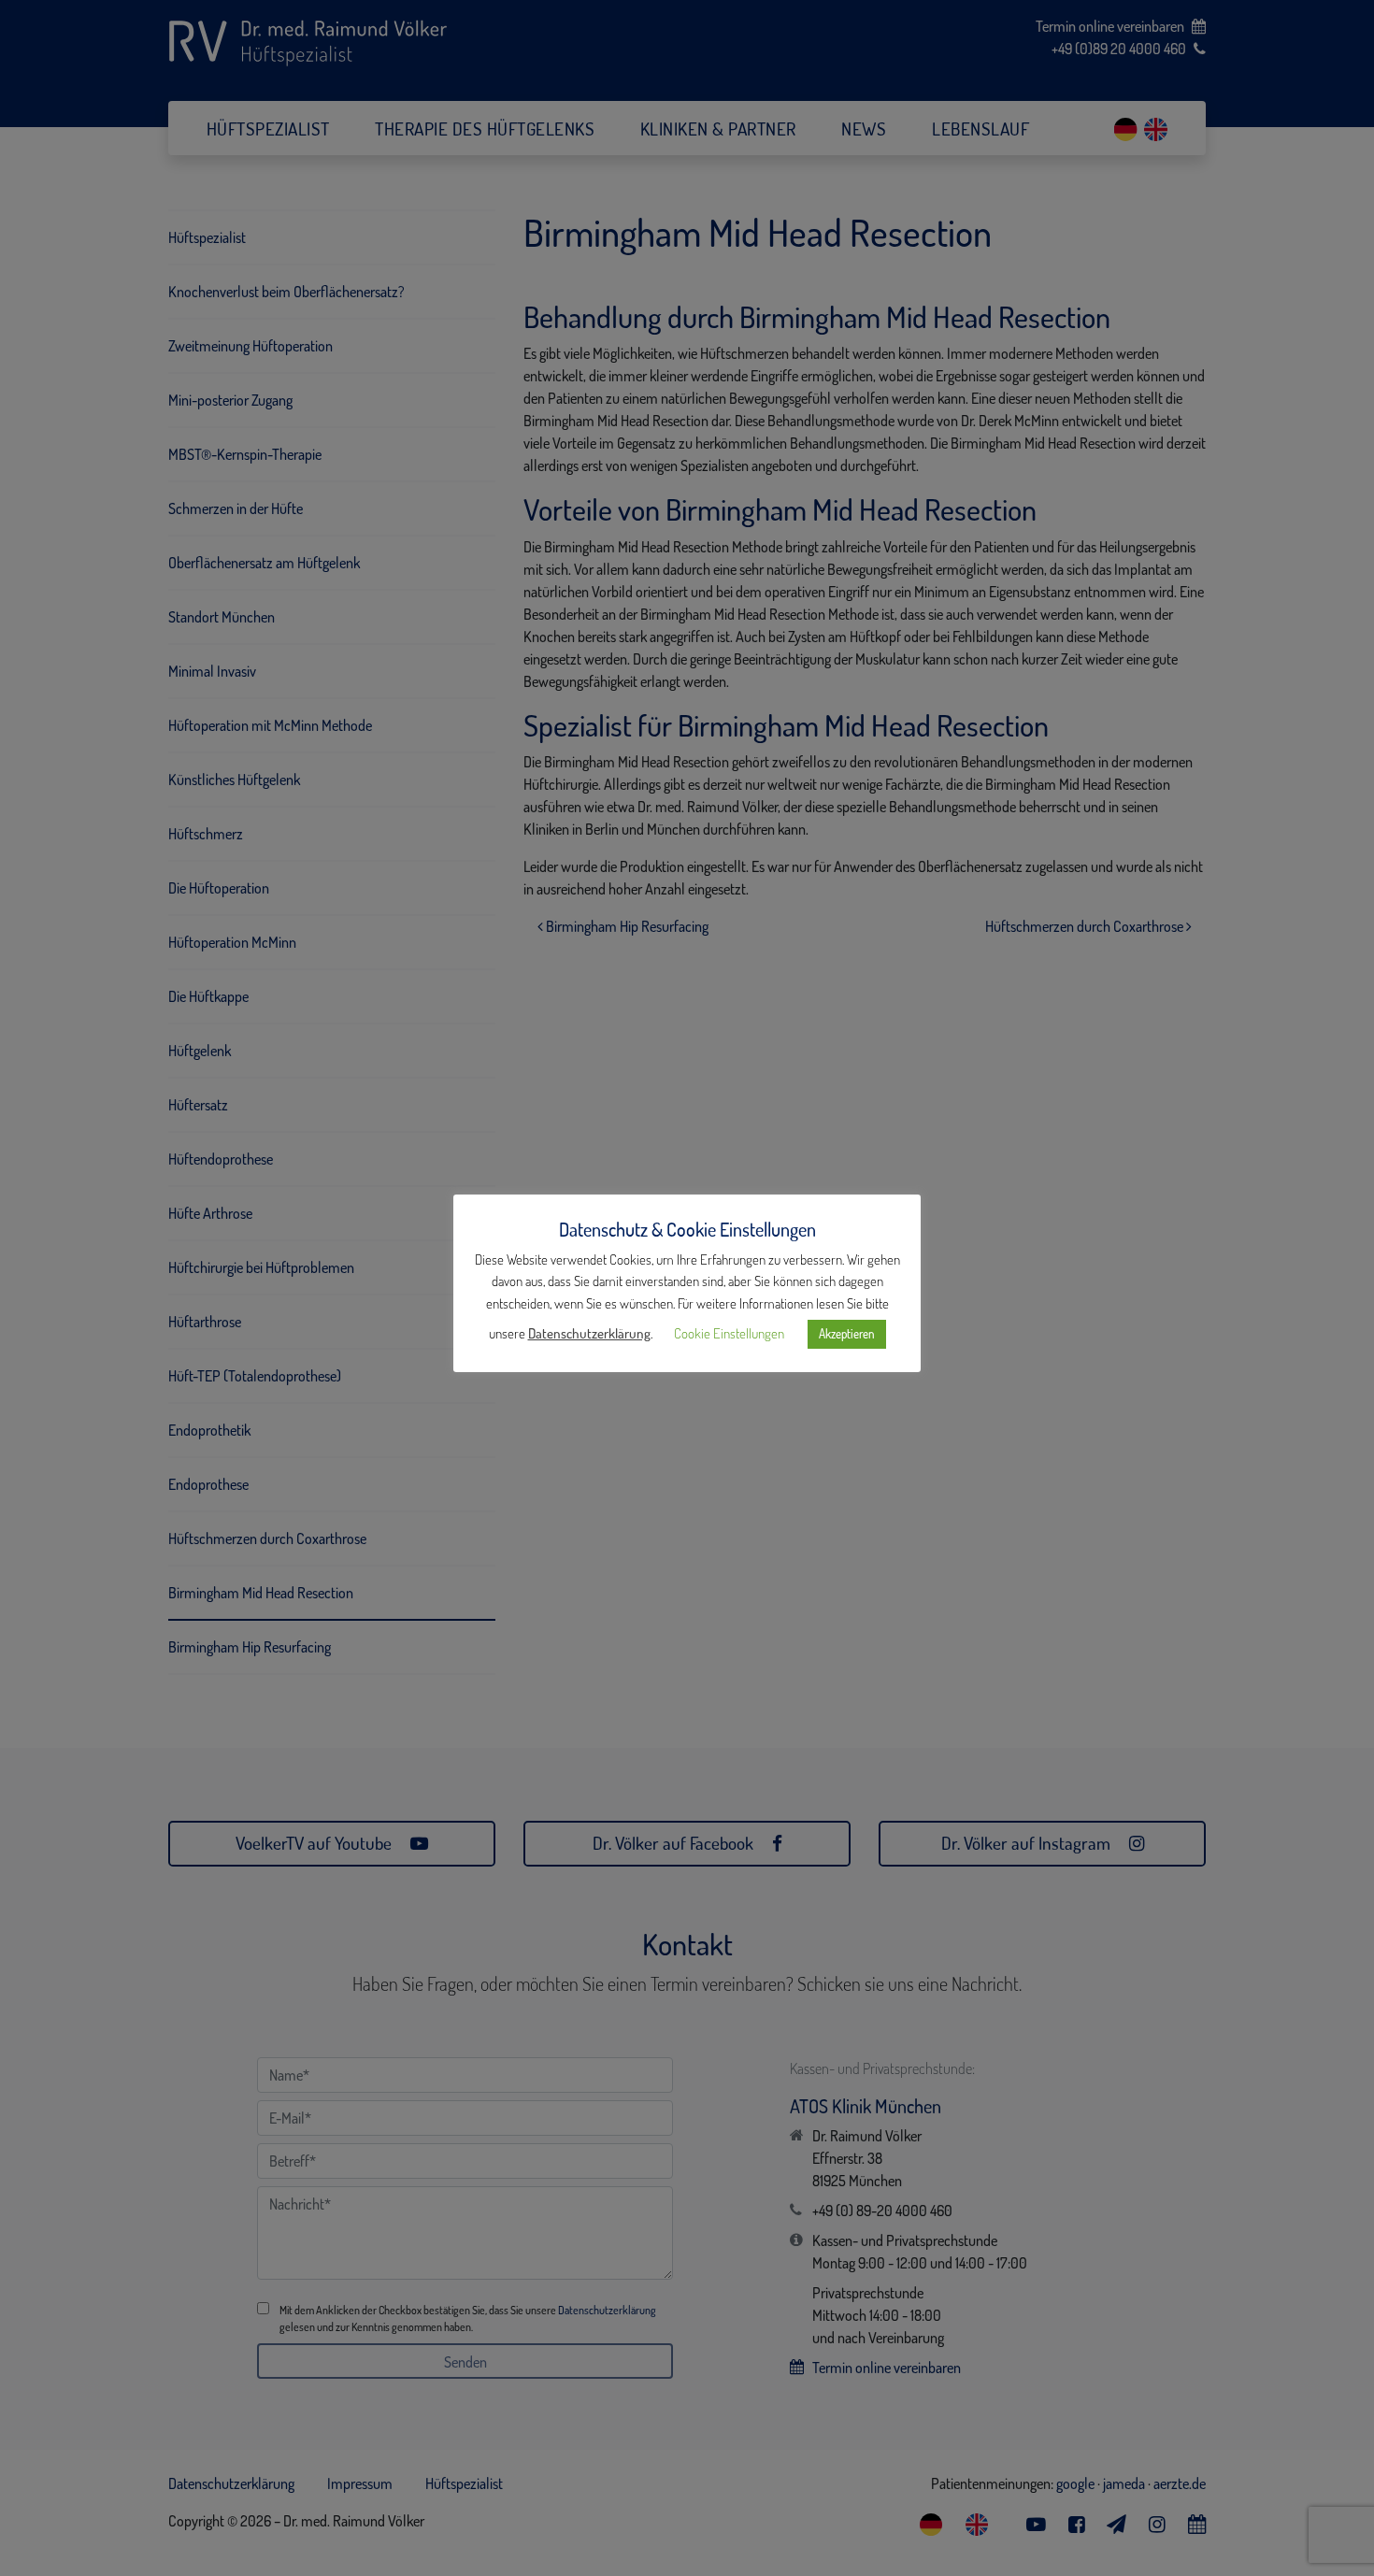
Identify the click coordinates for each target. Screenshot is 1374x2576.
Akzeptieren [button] (847, 1334)
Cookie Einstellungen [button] (729, 1333)
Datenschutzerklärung (589, 1333)
